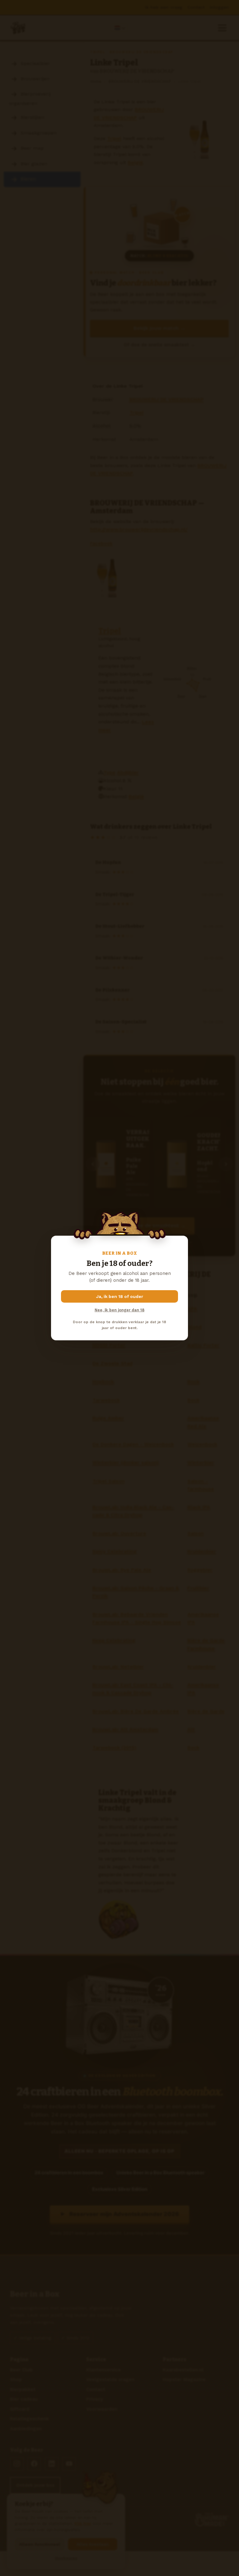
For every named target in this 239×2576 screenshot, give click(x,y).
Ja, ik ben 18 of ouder (120, 1296)
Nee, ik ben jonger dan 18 (119, 1310)
